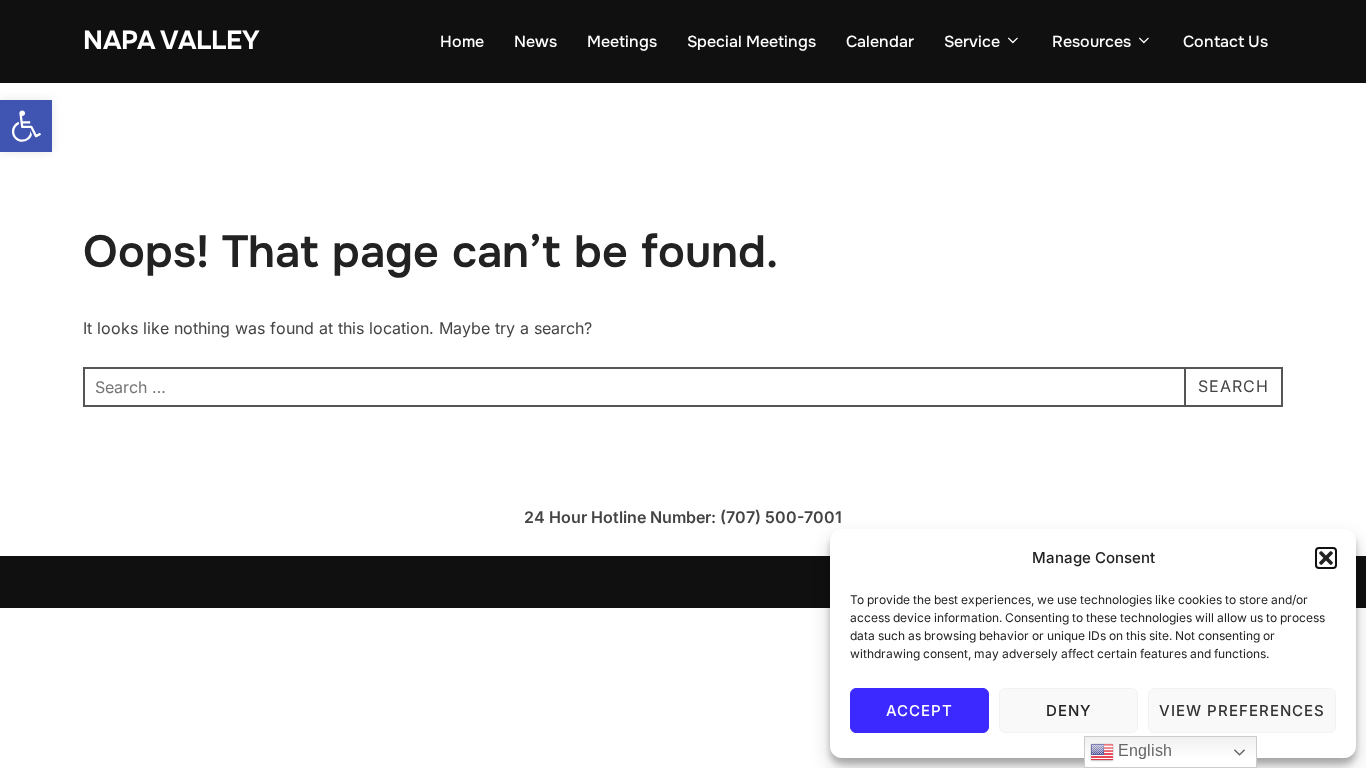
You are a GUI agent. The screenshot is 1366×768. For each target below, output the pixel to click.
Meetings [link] (622, 41)
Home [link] (462, 41)
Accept (919, 710)
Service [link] (972, 41)
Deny (1068, 710)
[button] (1326, 558)
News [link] (535, 41)
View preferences (1242, 710)
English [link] (1143, 750)
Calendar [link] (880, 41)
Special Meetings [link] (751, 41)
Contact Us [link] (1225, 41)
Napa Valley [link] (171, 40)
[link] (26, 126)
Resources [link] (1091, 41)
